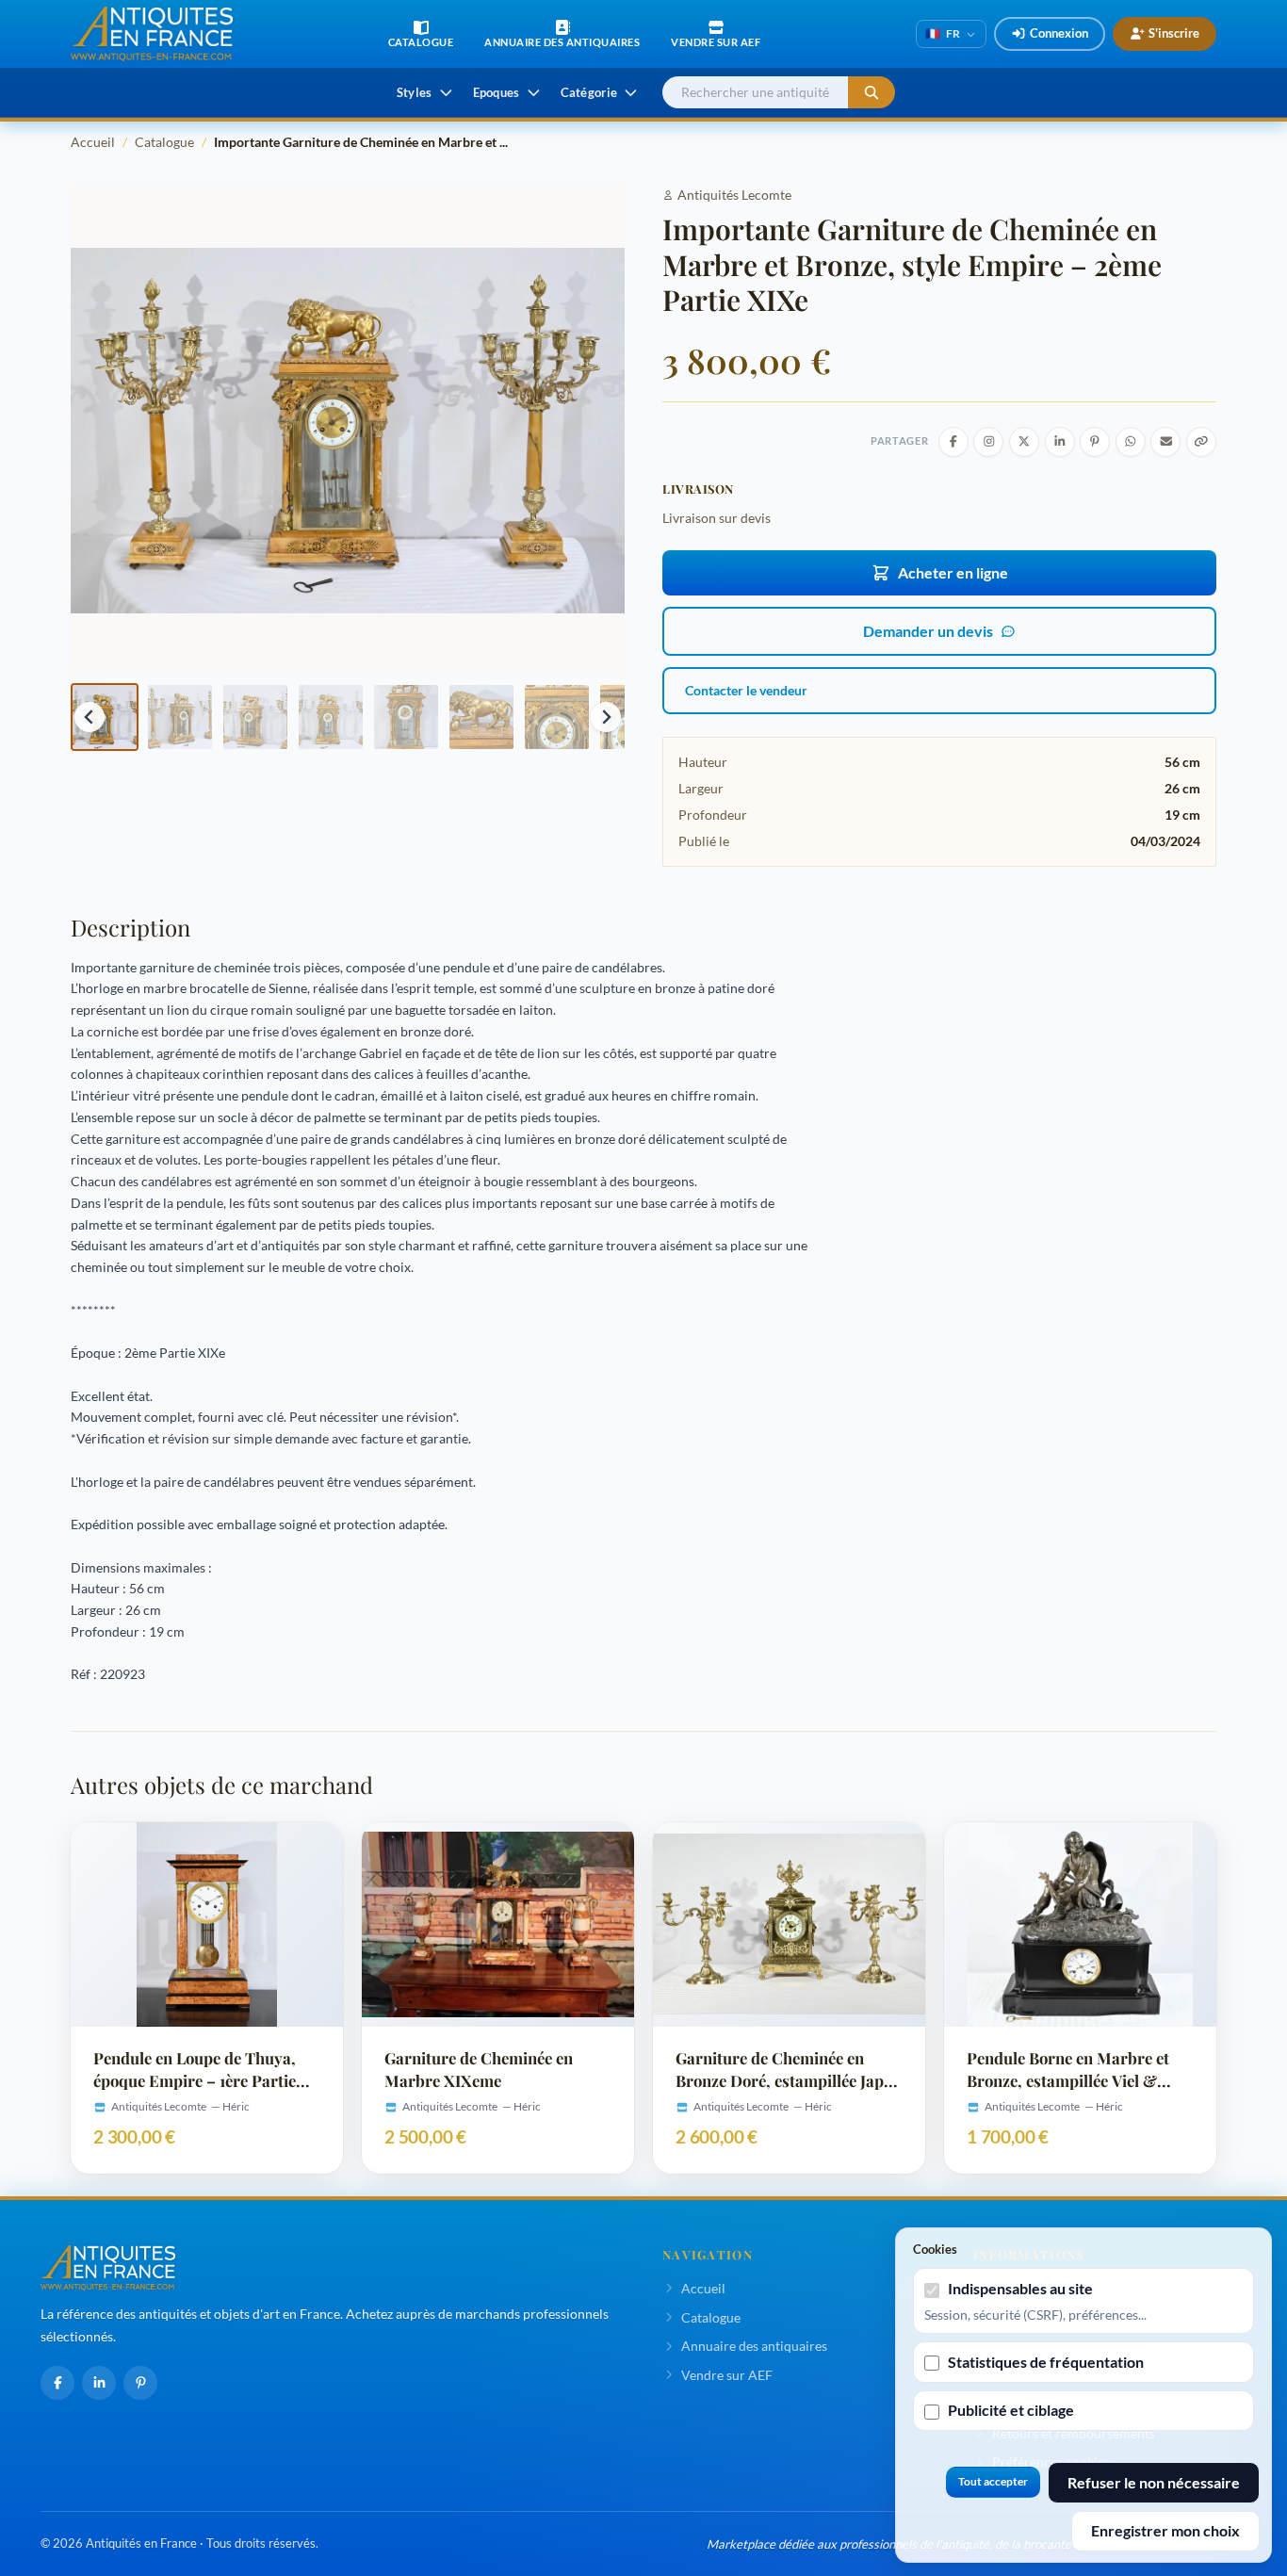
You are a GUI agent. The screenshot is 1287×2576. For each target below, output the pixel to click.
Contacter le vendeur (746, 690)
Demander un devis (928, 631)
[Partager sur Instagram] (988, 442)
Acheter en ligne (953, 572)
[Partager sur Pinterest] (1095, 442)
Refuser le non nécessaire (1154, 2482)
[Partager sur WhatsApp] (1131, 442)
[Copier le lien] (1201, 442)
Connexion (1059, 33)
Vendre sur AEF (727, 2375)
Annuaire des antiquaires (754, 2346)
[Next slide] (606, 717)
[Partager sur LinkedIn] (1060, 442)
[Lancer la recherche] (872, 93)
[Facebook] (57, 2383)
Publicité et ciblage (1011, 2410)
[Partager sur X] (1024, 442)
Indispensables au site (1020, 2288)
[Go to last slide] (90, 717)
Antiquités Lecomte (734, 195)
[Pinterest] (140, 2383)
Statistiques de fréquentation (1046, 2362)
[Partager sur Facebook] (953, 442)
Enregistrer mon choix (1165, 2530)
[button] (105, 717)
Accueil (93, 142)
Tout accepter (993, 2481)
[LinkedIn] (99, 2383)
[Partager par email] (1165, 442)
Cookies (935, 2249)
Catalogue (164, 142)
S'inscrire (1174, 33)
